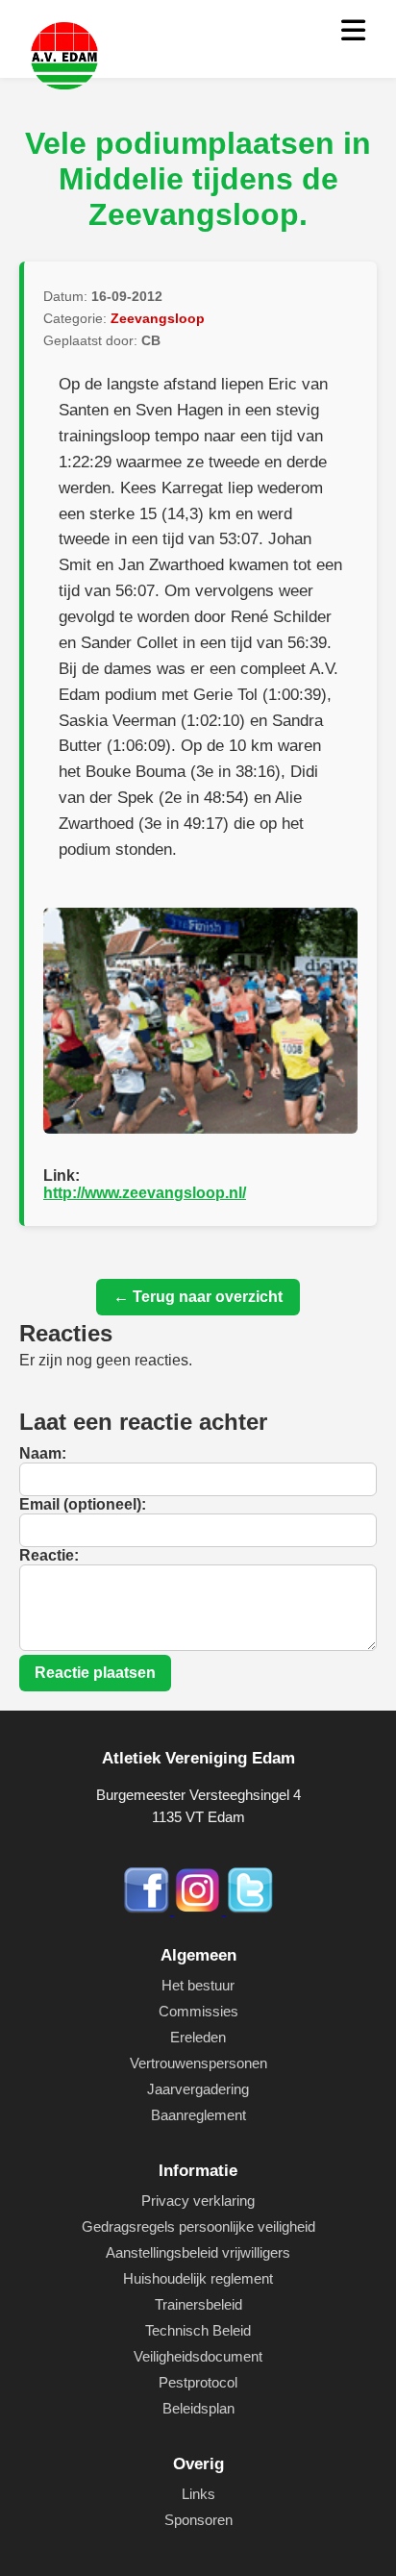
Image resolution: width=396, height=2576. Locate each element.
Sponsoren (198, 2520)
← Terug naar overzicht (198, 1297)
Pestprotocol (198, 2382)
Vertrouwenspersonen (198, 2063)
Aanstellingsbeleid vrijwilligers (198, 2252)
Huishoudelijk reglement (198, 2278)
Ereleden (198, 2037)
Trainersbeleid (198, 2304)
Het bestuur (198, 1985)
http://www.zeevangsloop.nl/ (145, 1193)
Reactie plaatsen (95, 1673)
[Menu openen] (353, 31)
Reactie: (49, 1555)
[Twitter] (250, 1909)
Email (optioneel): (83, 1504)
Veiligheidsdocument (198, 2356)
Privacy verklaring (198, 2201)
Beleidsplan (198, 2408)
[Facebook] (148, 1909)
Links (198, 2494)
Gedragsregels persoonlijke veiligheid (198, 2226)
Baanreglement (198, 2115)
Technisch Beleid (198, 2330)
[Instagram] (200, 1909)
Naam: (43, 1453)
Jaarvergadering (198, 2089)
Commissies (198, 2011)
